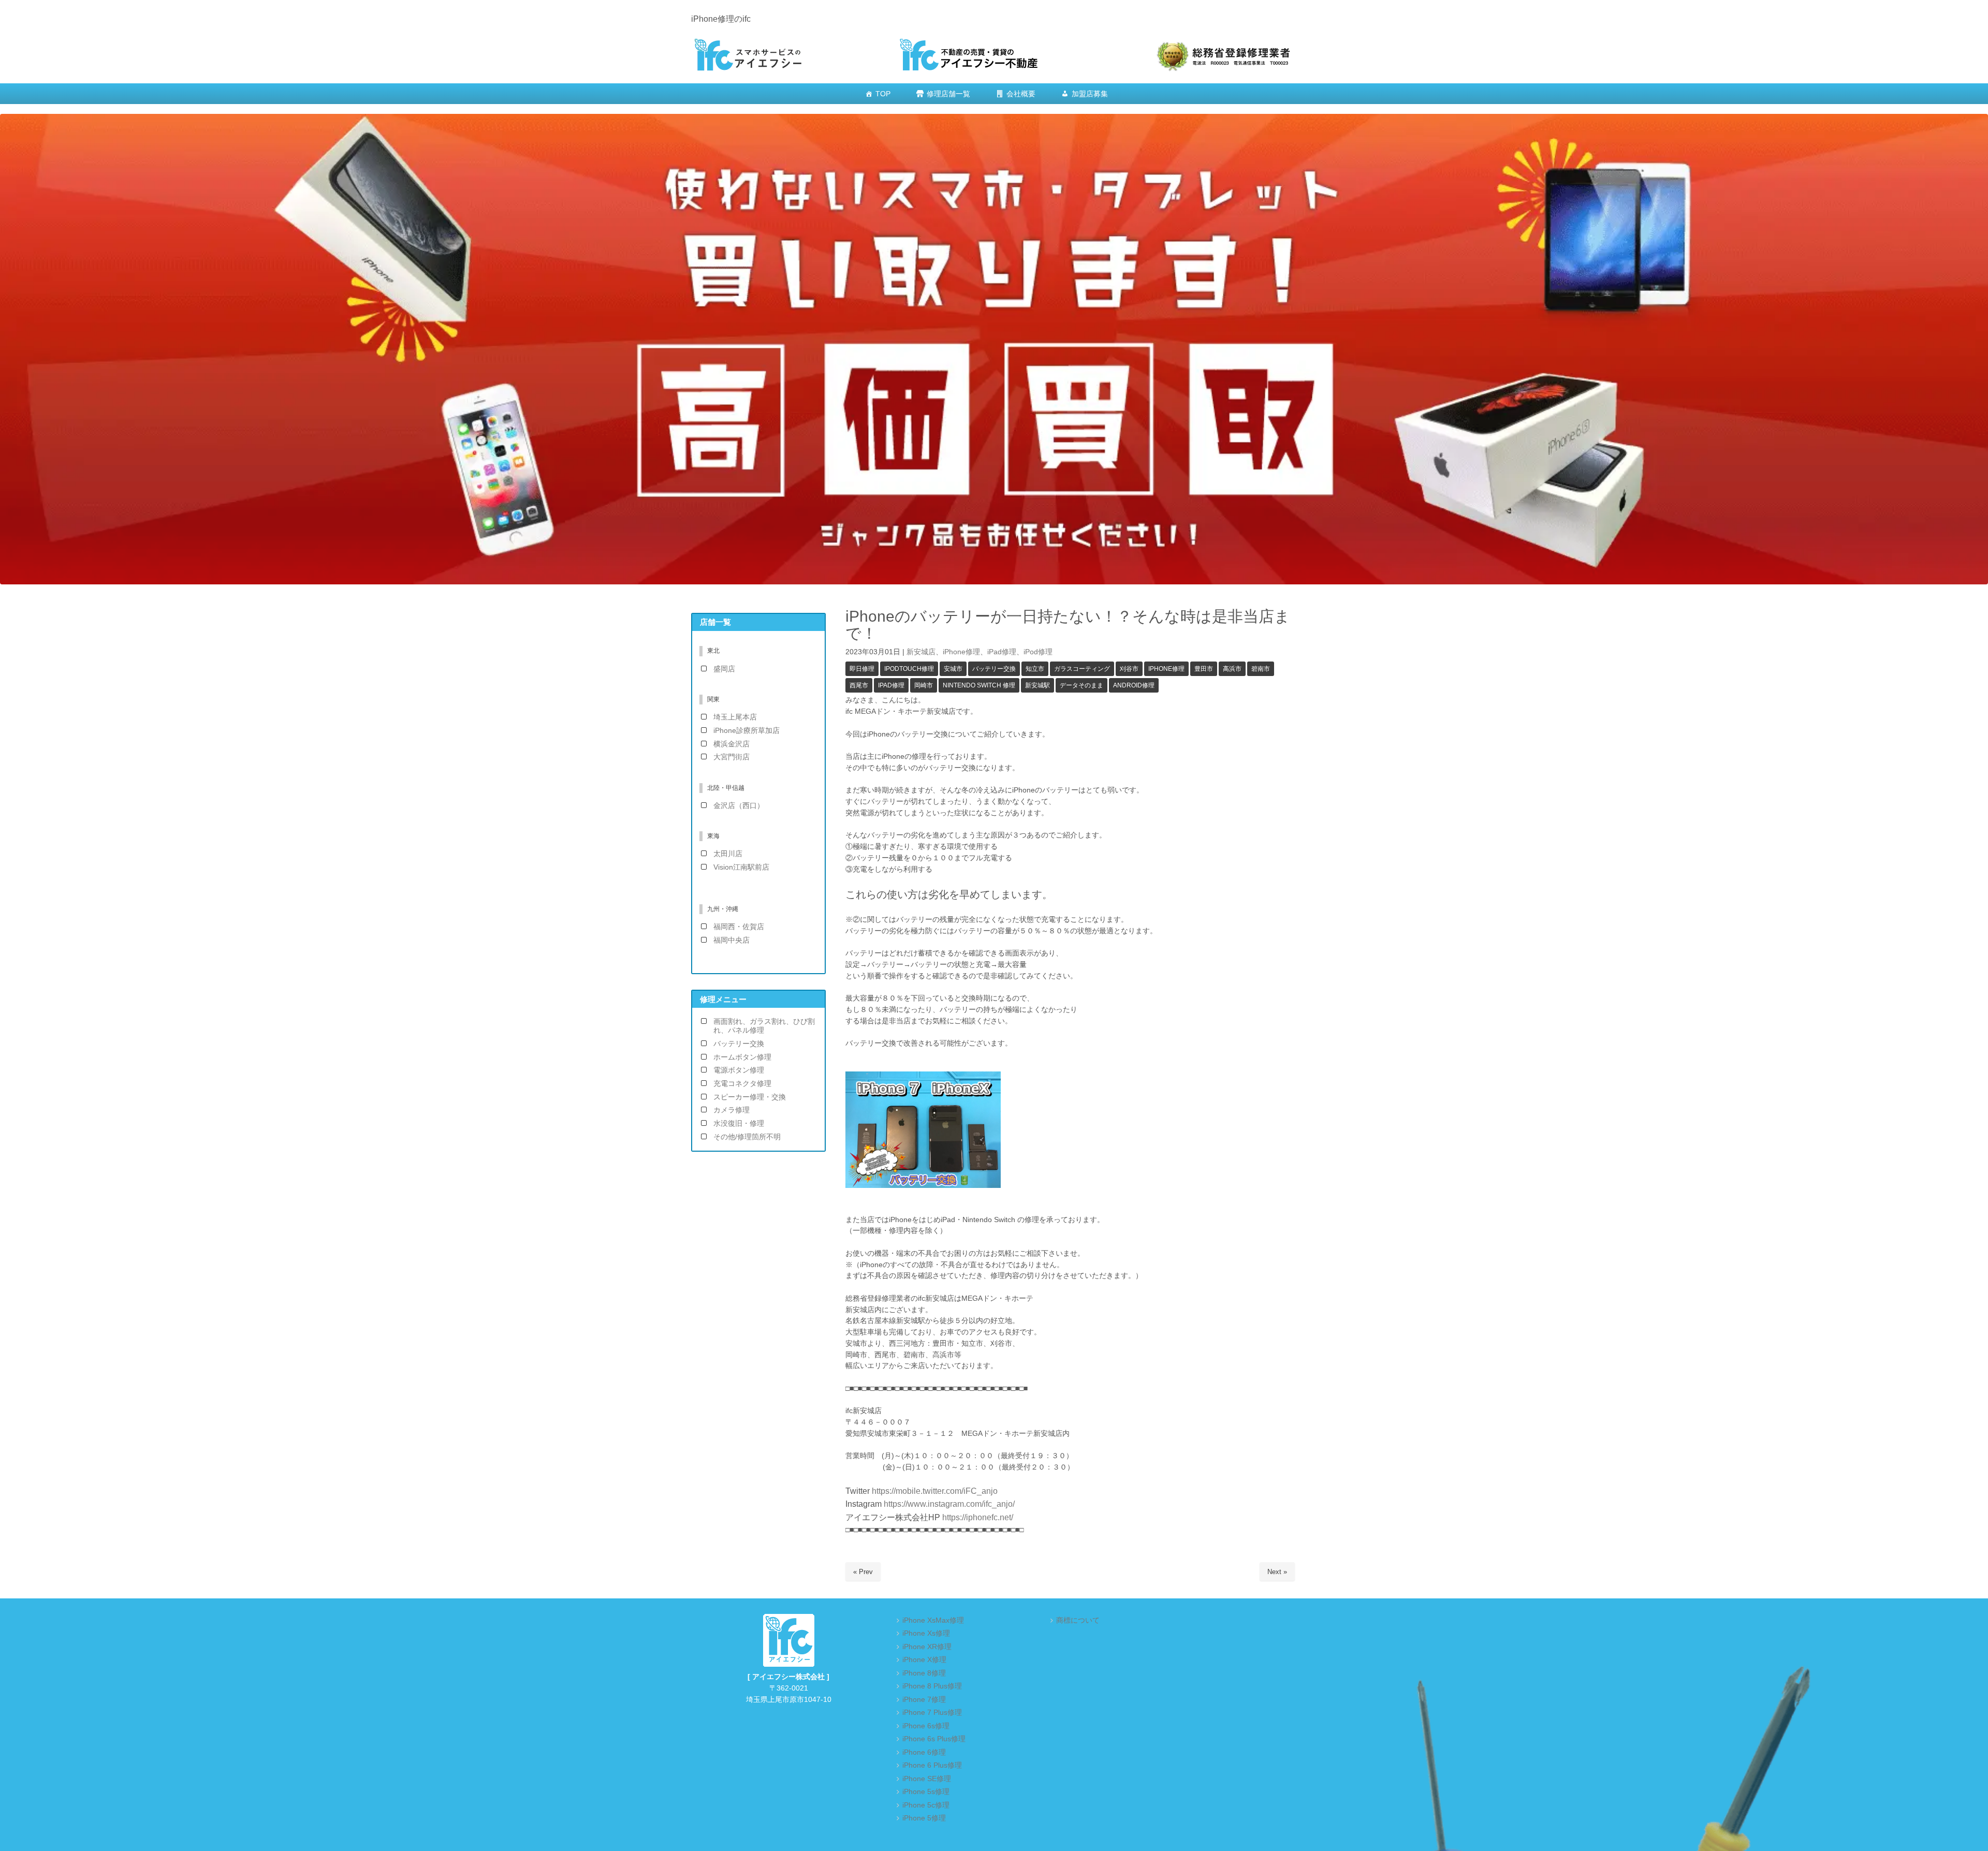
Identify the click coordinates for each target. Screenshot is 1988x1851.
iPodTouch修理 (909, 669)
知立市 (1035, 669)
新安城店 (921, 652)
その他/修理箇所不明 (747, 1137)
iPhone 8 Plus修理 (932, 1686)
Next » (1277, 1572)
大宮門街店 (732, 757)
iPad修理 (1002, 652)
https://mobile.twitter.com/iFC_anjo (935, 1491)
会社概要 (1021, 94)
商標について (1078, 1620)
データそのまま (1081, 685)
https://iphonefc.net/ (978, 1517)
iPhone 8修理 (924, 1673)
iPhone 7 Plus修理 (932, 1713)
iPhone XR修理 (927, 1647)
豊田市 (1204, 669)
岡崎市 (924, 685)
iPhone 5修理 (924, 1818)
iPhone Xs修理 (926, 1633)
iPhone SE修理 (927, 1779)
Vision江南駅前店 (741, 867)
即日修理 (862, 669)
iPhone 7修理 (924, 1700)
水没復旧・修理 (739, 1123)
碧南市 (1261, 669)
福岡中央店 (732, 940)
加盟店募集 (1090, 94)
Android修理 (1134, 685)
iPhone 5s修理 (926, 1792)
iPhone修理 (961, 652)
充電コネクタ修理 (742, 1084)
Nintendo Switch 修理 (979, 685)
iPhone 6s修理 (926, 1726)
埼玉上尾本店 (735, 717)
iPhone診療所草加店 (747, 731)
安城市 (953, 669)
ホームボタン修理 (742, 1057)
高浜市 (1232, 669)
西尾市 (859, 685)
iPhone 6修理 (924, 1752)
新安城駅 (1037, 685)
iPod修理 (1038, 652)
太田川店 (728, 854)
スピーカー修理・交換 (750, 1097)
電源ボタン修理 (739, 1070)
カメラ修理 (732, 1110)
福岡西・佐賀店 (739, 927)
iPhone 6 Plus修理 (932, 1765)
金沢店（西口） (739, 806)
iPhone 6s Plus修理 (934, 1739)
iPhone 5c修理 (926, 1805)
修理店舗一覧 (948, 94)
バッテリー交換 (994, 669)
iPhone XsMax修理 (933, 1620)
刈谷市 (1129, 669)
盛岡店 (724, 669)
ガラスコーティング (1082, 669)
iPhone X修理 (924, 1660)
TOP (883, 94)
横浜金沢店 (732, 744)
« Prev (863, 1572)
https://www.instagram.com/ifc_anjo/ (948, 1504)
